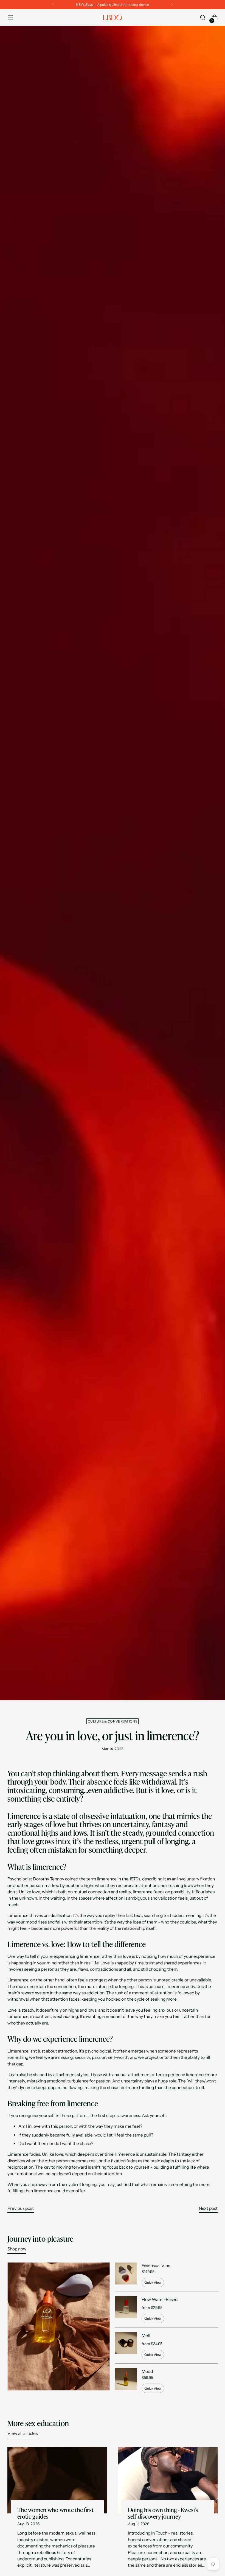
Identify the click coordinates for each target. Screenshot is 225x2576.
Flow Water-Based (160, 2299)
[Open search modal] (203, 18)
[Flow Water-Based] (126, 2310)
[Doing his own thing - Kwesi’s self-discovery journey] (168, 2480)
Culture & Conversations (113, 1721)
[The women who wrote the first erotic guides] (57, 2480)
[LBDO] (113, 18)
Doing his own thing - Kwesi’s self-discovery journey (163, 2513)
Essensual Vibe (156, 2266)
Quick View (153, 2282)
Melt (146, 2335)
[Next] (172, 5)
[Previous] (53, 5)
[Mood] (126, 2381)
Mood (147, 2371)
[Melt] (126, 2346)
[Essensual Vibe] (126, 2275)
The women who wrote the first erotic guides (55, 2513)
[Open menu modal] (10, 18)
